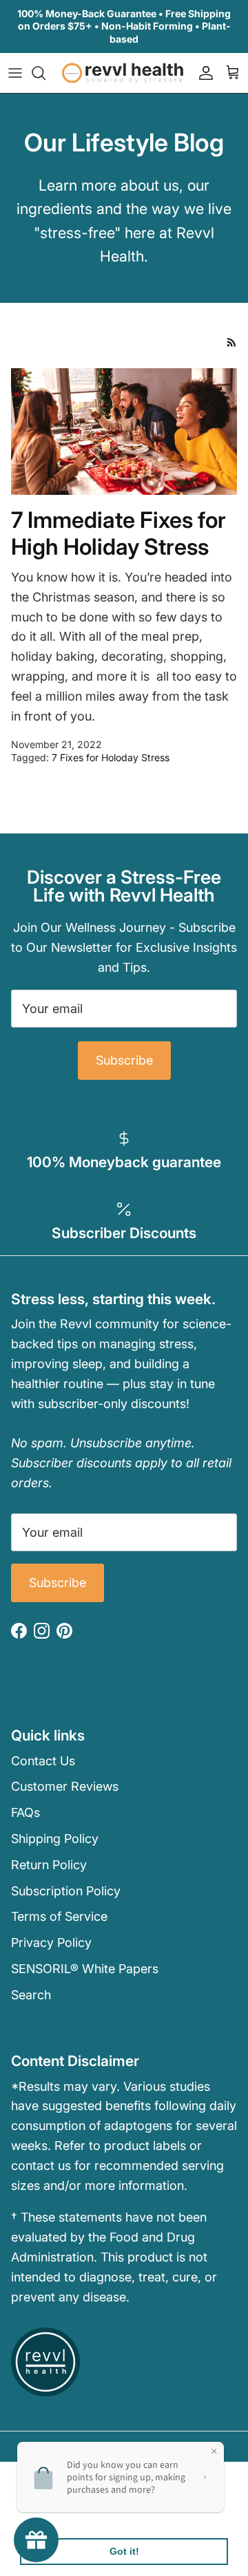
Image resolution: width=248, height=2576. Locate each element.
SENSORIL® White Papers (85, 1969)
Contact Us (43, 1761)
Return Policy (49, 1865)
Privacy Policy (51, 1942)
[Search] (45, 73)
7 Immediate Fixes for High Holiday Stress (118, 533)
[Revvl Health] (124, 73)
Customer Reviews (65, 1786)
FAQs (25, 1812)
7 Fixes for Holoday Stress (111, 757)
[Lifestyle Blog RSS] (232, 342)
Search (31, 1995)
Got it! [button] (124, 2551)
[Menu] (15, 73)
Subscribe (124, 1060)
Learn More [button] (50, 2516)
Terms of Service (59, 1916)
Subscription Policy (66, 1891)
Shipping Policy (55, 1839)
